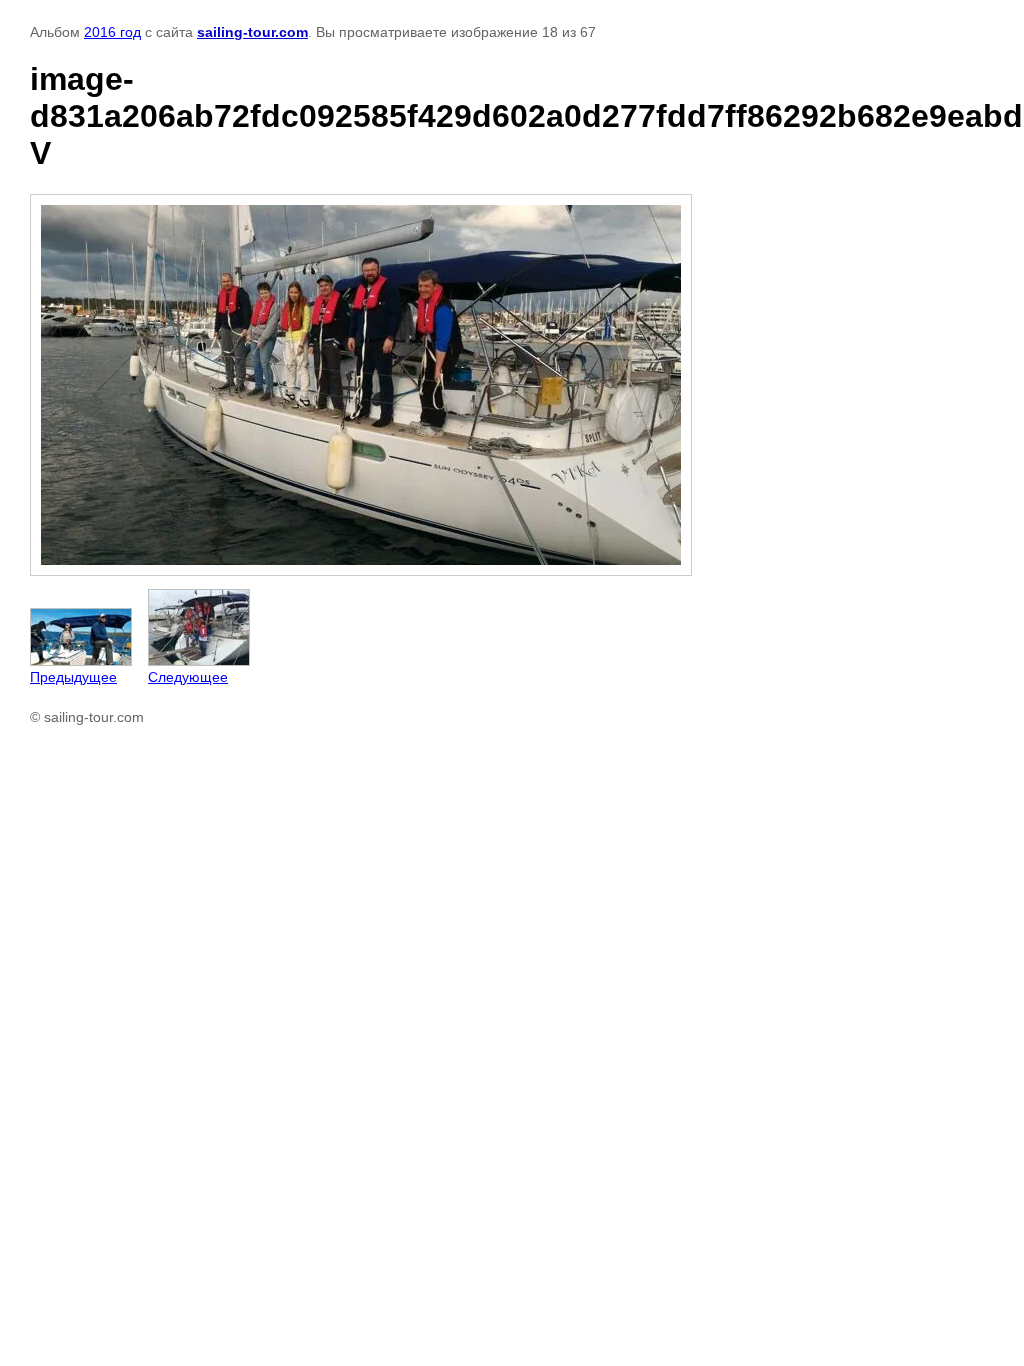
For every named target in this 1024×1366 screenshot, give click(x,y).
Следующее (188, 677)
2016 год (112, 32)
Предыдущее (73, 677)
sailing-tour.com (252, 32)
